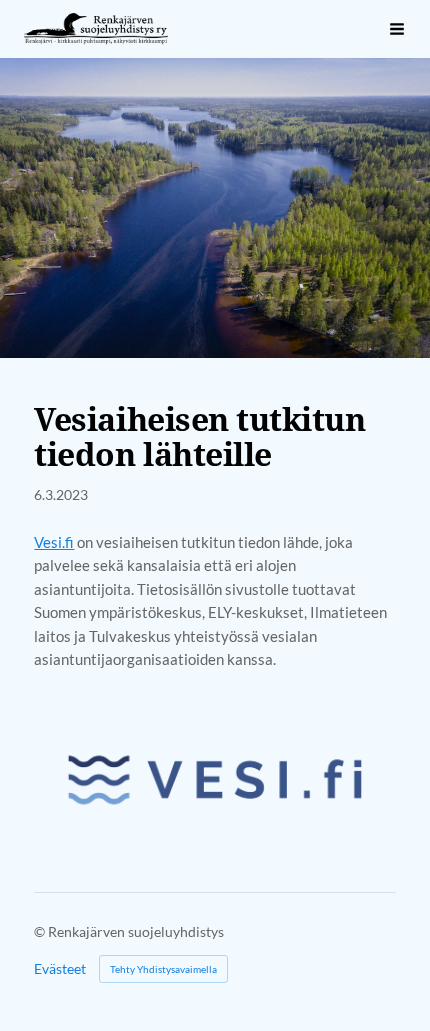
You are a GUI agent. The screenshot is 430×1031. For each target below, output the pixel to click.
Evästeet (60, 969)
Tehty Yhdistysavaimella (163, 969)
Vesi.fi (54, 542)
